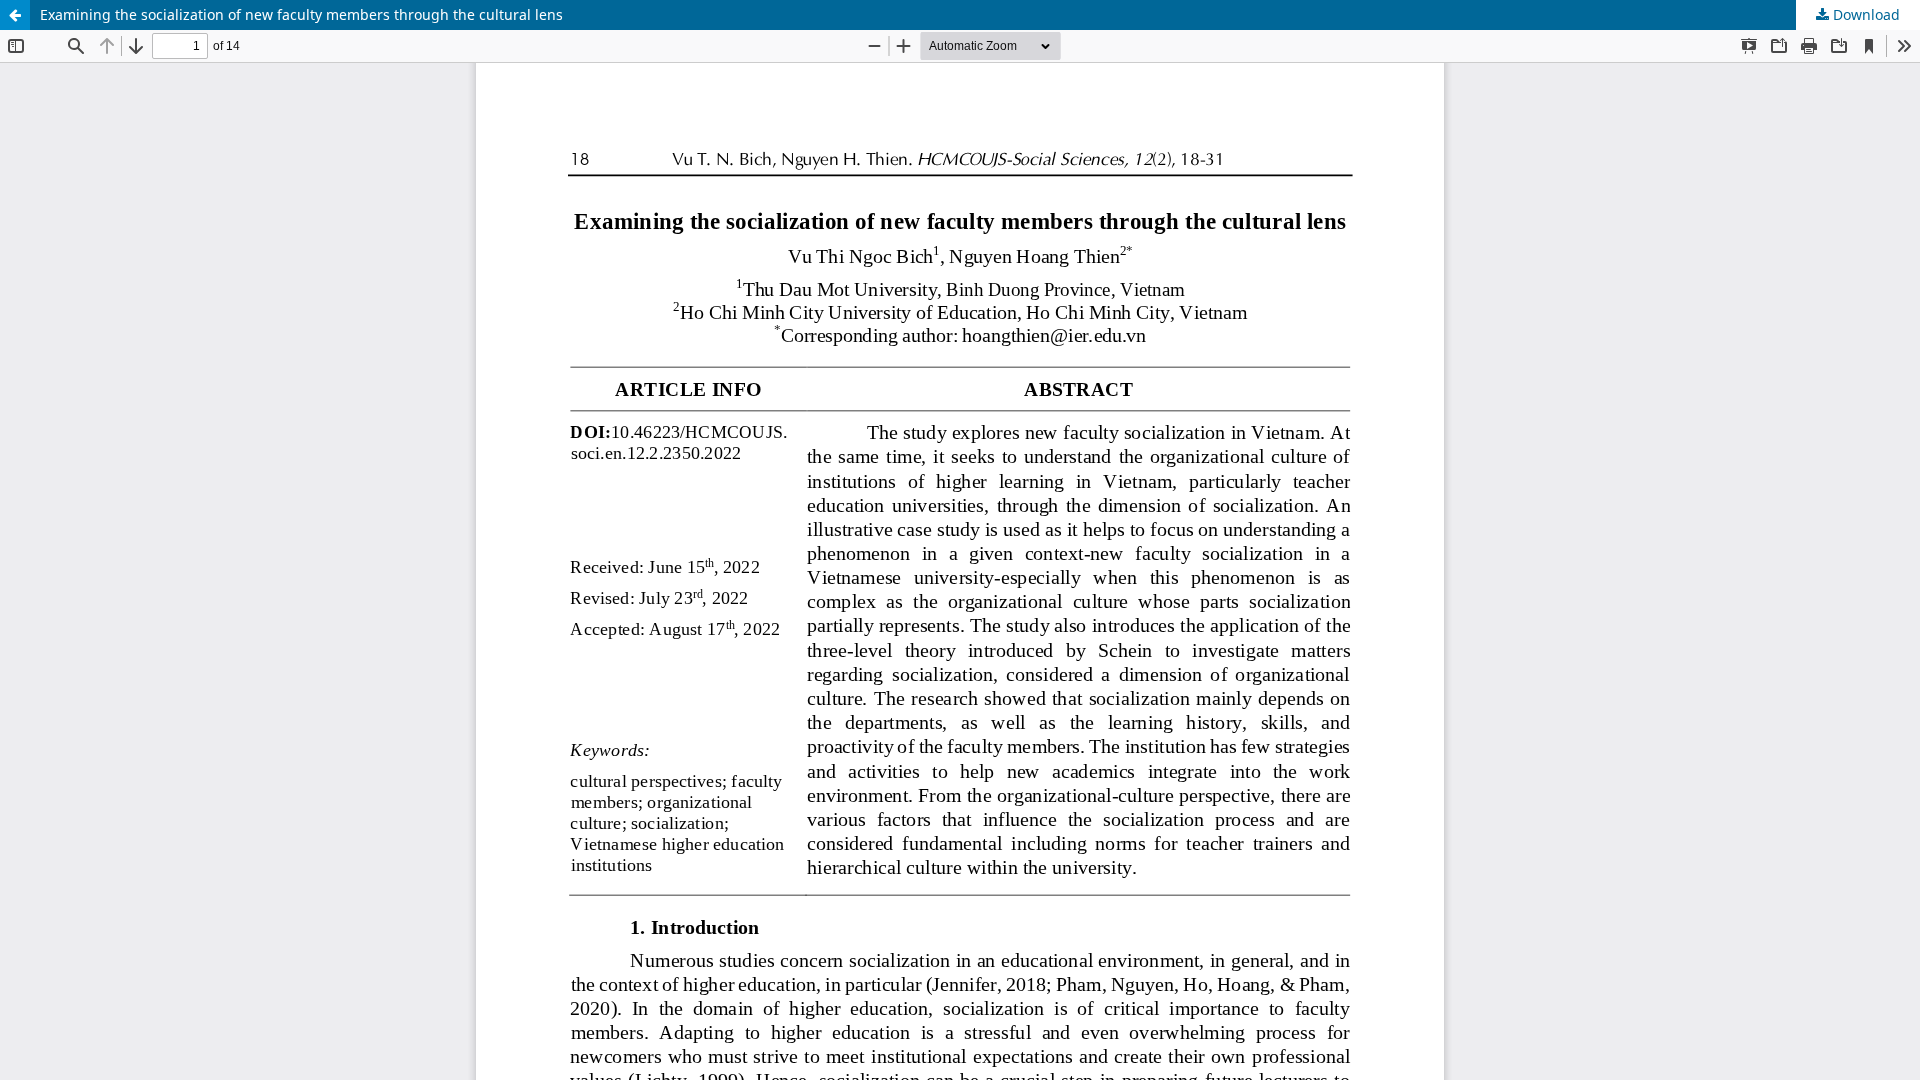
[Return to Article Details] (15, 15)
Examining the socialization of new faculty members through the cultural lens (301, 14)
